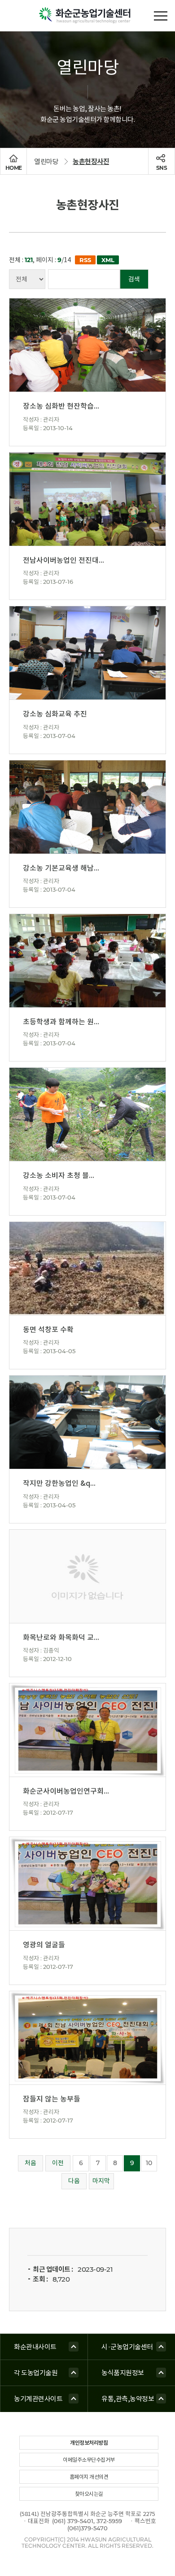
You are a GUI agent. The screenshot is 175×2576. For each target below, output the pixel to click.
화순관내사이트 (35, 2347)
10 (149, 2163)
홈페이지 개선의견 (89, 2477)
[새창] (84, 260)
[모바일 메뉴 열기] (160, 15)
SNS (162, 168)
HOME (14, 168)
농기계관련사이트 (38, 2399)
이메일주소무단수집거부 (89, 2460)
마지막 (101, 2181)
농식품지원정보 (123, 2373)
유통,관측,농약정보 (128, 2399)
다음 (74, 2181)
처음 (31, 2163)
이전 (58, 2163)
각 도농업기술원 (36, 2373)
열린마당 (46, 162)
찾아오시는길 (89, 2494)
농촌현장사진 (91, 162)
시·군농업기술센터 (127, 2347)
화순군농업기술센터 (87, 16)
